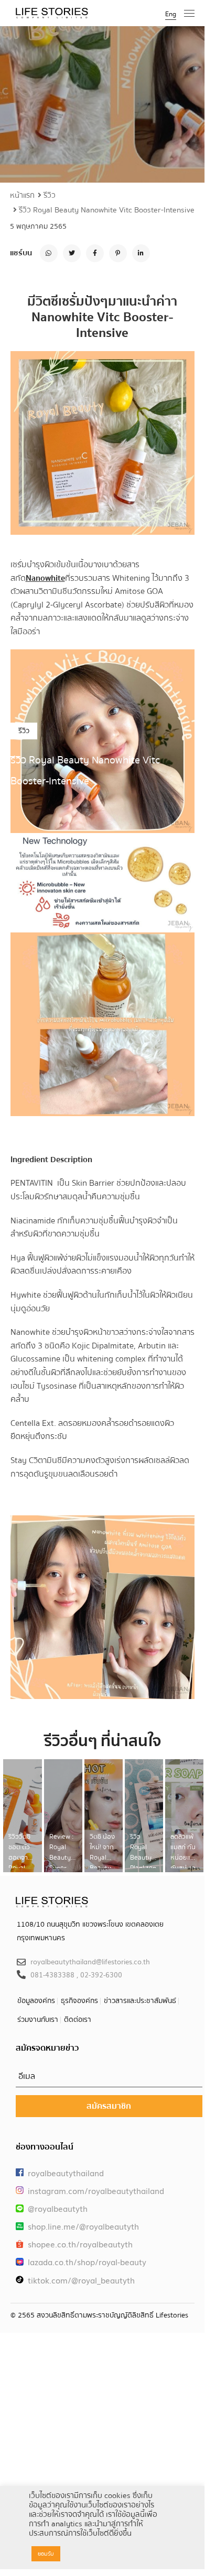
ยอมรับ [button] (46, 2554)
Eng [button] (171, 14)
